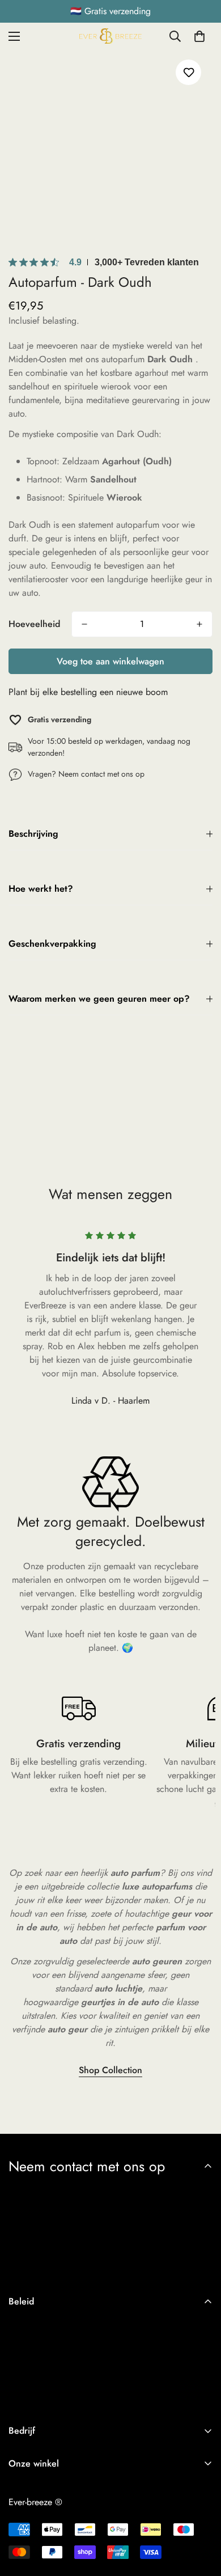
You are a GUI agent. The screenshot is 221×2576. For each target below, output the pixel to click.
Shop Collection (110, 2070)
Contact (23, 2510)
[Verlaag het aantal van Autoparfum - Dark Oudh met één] (84, 624)
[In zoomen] (183, 219)
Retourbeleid (33, 2342)
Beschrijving (33, 834)
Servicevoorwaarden (47, 2361)
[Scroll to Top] (201, 2516)
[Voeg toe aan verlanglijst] (188, 72)
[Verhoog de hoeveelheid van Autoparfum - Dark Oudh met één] (199, 624)
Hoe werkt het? (41, 889)
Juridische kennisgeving (52, 2381)
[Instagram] (13, 2489)
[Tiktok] (36, 2489)
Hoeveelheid (34, 624)
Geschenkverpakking (52, 944)
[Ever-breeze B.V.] (110, 36)
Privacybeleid (34, 2323)
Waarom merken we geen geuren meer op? (99, 999)
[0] (199, 36)
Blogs (19, 2529)
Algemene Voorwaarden (55, 2400)
